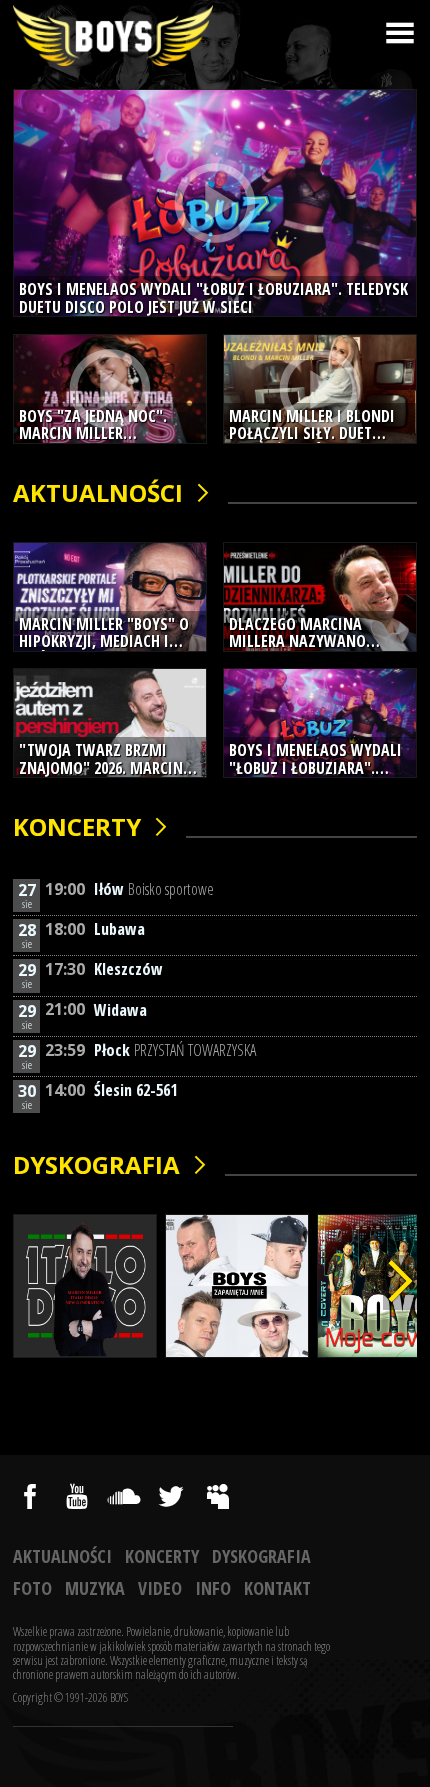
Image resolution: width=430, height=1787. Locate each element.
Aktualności (98, 493)
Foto (32, 1588)
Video (160, 1588)
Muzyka (95, 1588)
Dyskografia (96, 1165)
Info (213, 1588)
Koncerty (77, 827)
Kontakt (277, 1588)
